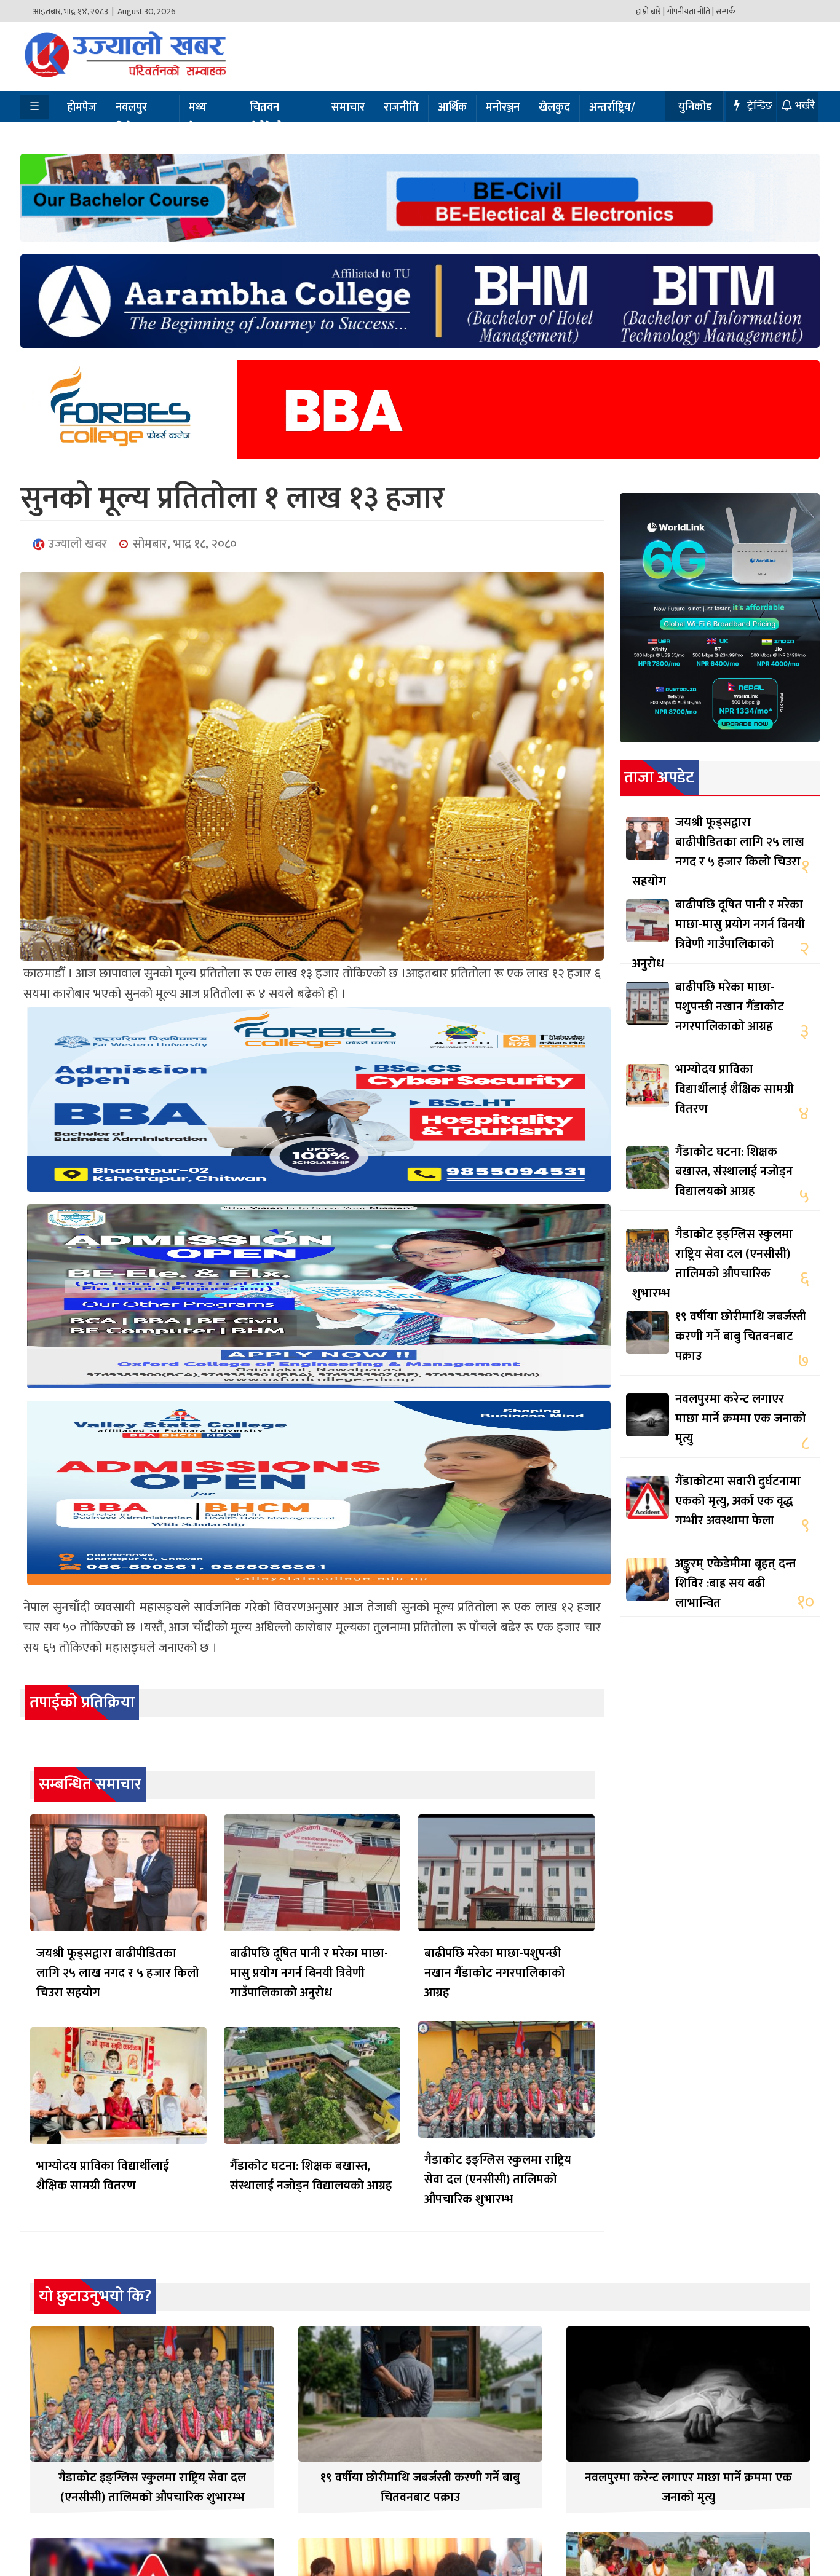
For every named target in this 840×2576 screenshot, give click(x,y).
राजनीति (401, 108)
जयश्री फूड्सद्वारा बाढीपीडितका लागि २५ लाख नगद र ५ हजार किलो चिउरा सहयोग (118, 1973)
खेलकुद (554, 108)
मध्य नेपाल (200, 118)
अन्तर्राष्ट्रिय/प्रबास (612, 118)
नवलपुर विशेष (131, 118)
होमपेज (82, 108)
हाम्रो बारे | (650, 11)
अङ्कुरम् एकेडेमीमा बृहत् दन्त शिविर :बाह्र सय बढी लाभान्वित (736, 1583)
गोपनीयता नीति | (690, 11)
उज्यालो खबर (76, 544)
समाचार (348, 108)
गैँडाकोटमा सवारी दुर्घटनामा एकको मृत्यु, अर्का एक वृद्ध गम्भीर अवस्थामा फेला (738, 1501)
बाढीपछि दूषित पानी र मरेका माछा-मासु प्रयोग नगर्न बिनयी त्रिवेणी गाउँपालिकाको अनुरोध (309, 1973)
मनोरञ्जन (503, 108)
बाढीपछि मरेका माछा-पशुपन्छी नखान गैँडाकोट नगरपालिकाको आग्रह (495, 1973)
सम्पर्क (726, 11)
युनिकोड (695, 107)
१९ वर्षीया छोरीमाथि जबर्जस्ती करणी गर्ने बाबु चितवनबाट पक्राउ (741, 1336)
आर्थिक (452, 108)
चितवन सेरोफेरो (266, 118)
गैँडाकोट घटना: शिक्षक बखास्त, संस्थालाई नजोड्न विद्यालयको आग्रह (311, 2176)
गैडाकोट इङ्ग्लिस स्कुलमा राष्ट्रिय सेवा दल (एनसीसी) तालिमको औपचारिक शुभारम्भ (498, 2180)
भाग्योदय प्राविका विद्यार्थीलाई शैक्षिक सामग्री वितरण (103, 2176)
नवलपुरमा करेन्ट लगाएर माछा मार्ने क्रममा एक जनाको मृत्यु (741, 1419)
